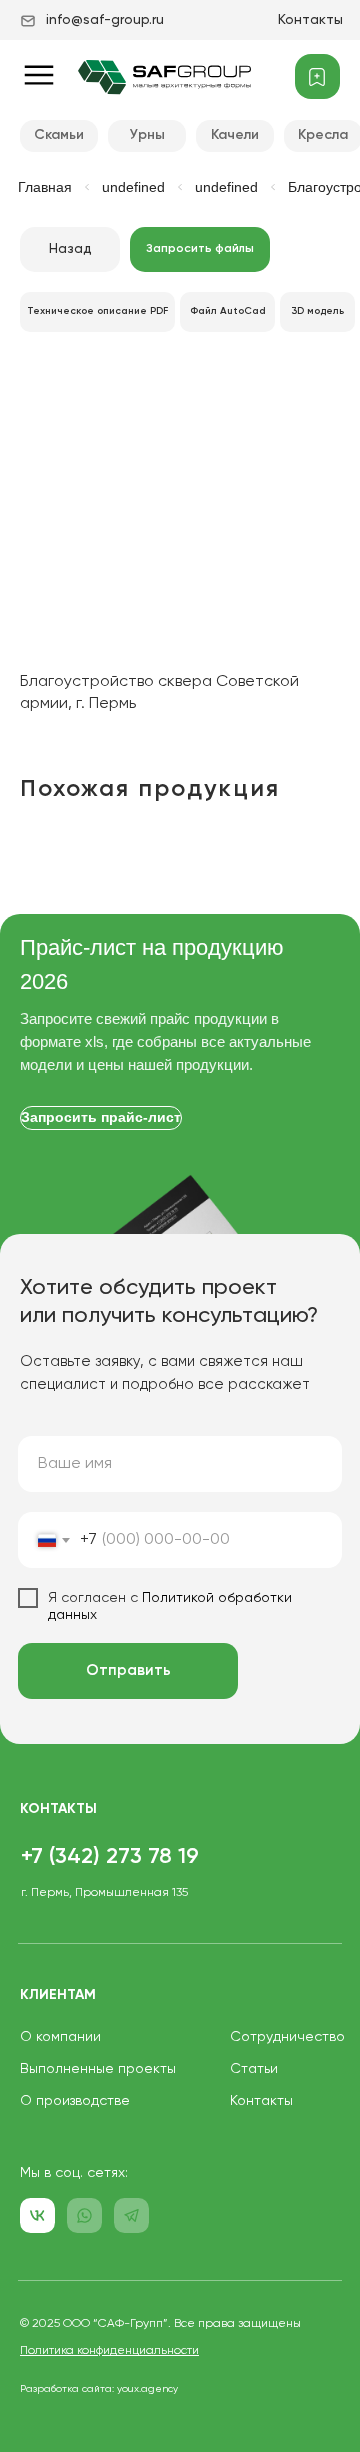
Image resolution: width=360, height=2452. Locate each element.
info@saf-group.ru (105, 20)
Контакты (310, 20)
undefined (133, 187)
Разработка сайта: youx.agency (99, 2389)
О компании (60, 2037)
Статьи (254, 2069)
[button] (200, 249)
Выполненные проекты (98, 2069)
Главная (45, 187)
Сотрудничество (287, 2037)
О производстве (75, 2101)
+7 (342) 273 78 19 (110, 1857)
